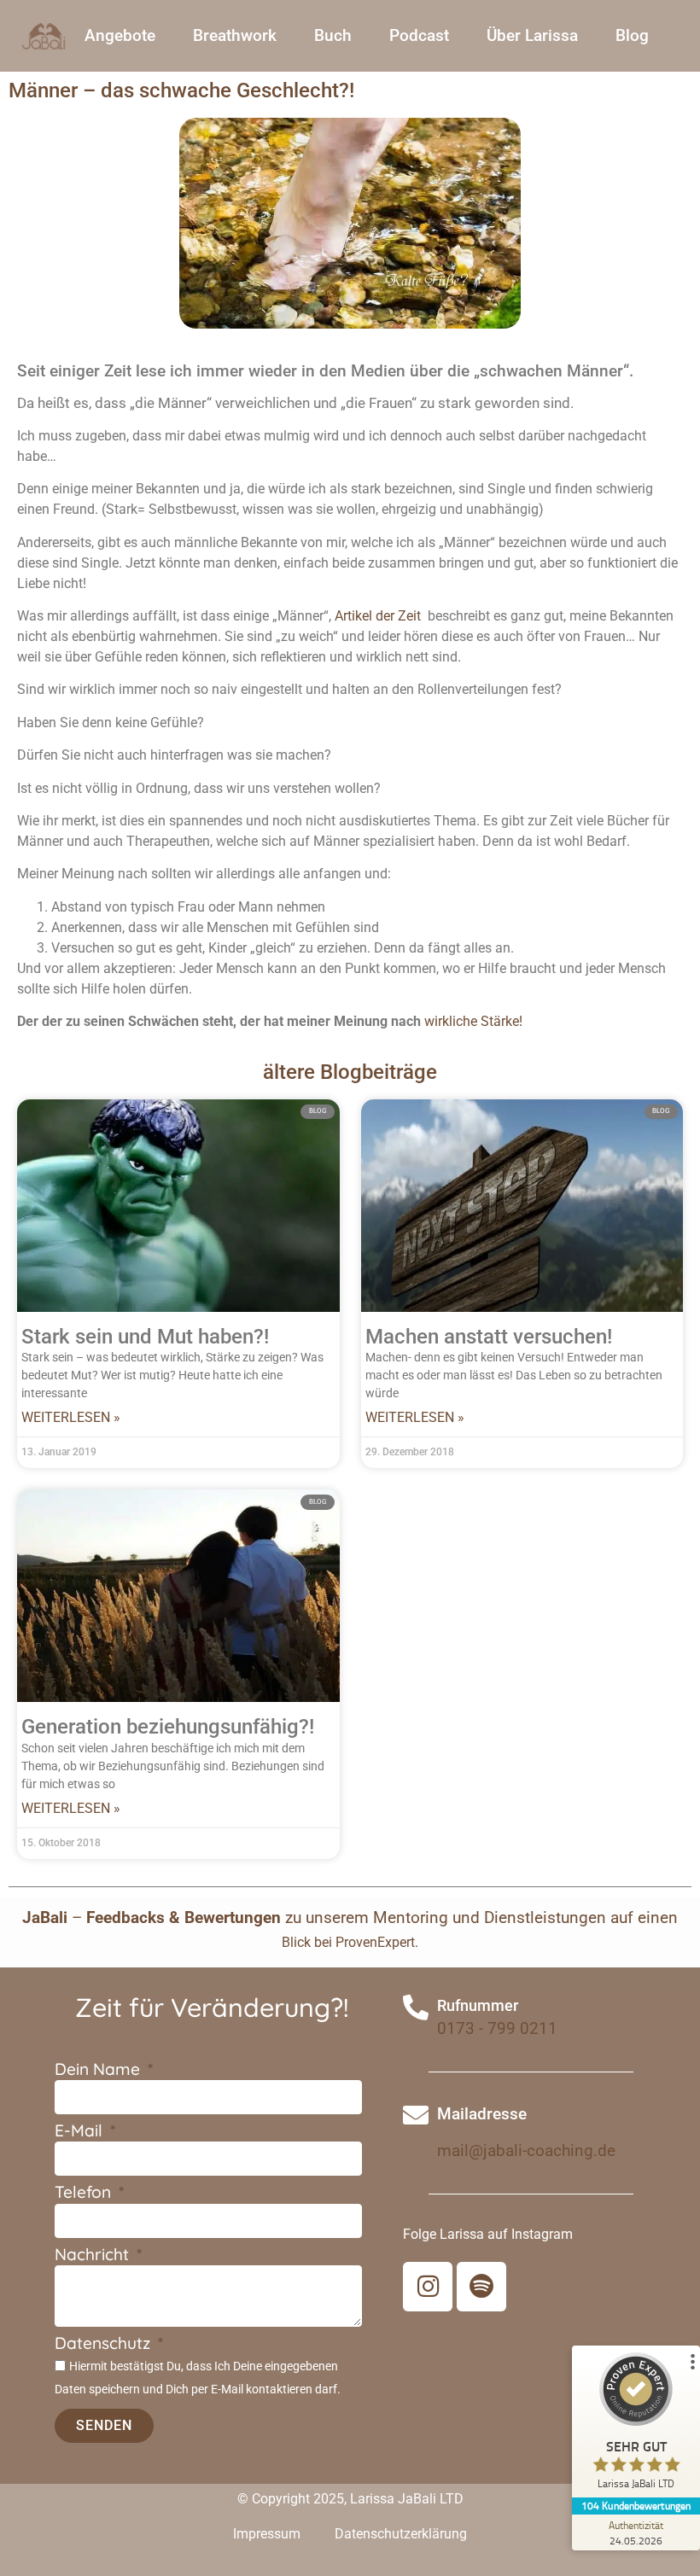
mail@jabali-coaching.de (526, 2151)
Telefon (85, 2193)
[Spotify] (481, 2287)
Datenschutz (105, 2344)
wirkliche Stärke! (473, 1021)
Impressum (267, 2534)
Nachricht (94, 2255)
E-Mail (81, 2132)
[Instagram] (428, 2287)
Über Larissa (532, 35)
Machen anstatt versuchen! (489, 1337)
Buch (333, 35)
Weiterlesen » (71, 1417)
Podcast (419, 35)
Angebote (120, 35)
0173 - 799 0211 (497, 2028)
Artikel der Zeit (379, 616)
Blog (632, 35)
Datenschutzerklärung (401, 2534)
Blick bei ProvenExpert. (350, 1942)
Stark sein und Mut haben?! (145, 1337)
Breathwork (235, 35)
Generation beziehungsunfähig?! (168, 1727)
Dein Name (99, 2070)
